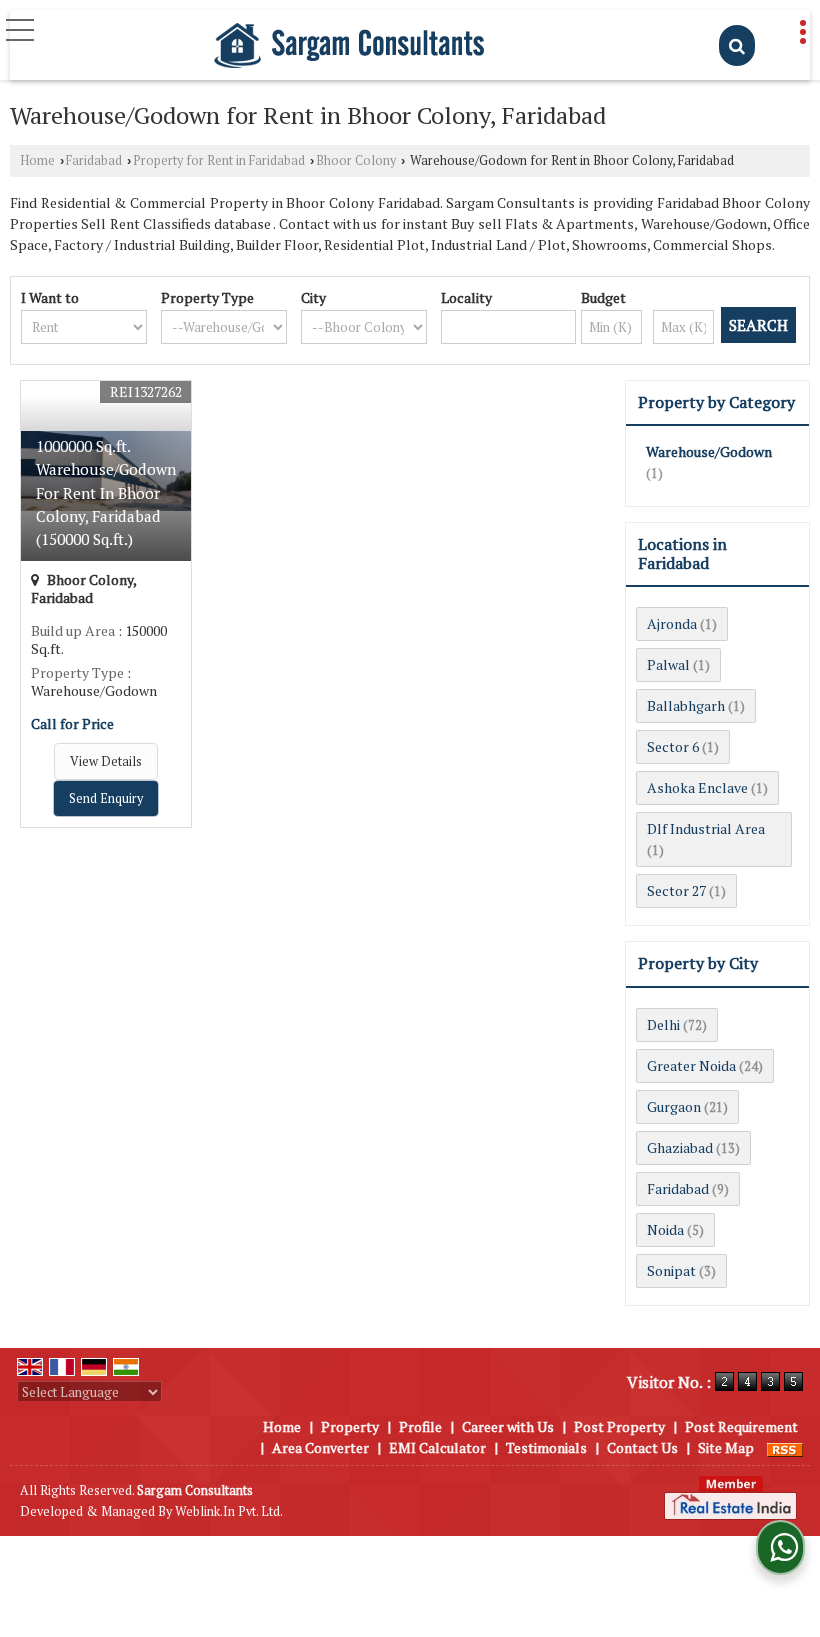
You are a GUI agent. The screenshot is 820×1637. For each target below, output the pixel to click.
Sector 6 (673, 746)
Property (350, 1426)
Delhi (663, 1024)
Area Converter (320, 1447)
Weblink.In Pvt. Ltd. (229, 1511)
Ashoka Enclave (697, 787)
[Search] (737, 45)
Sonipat (671, 1270)
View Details (106, 761)
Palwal (668, 664)
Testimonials (546, 1447)
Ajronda (672, 623)
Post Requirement (741, 1426)
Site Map (726, 1447)
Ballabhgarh (686, 705)
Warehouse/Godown (709, 451)
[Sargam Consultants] (349, 47)
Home (37, 160)
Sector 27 (676, 890)
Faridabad (94, 160)
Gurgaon (674, 1106)
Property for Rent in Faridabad (219, 160)
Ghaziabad (680, 1147)
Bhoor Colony (356, 160)
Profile (420, 1426)
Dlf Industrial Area (706, 828)
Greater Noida (691, 1065)
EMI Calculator (437, 1447)
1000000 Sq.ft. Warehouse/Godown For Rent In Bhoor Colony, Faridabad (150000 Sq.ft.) (106, 492)
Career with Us (508, 1426)
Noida (665, 1229)
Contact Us (642, 1447)
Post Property (619, 1426)
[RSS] (785, 1447)
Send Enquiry (106, 798)
